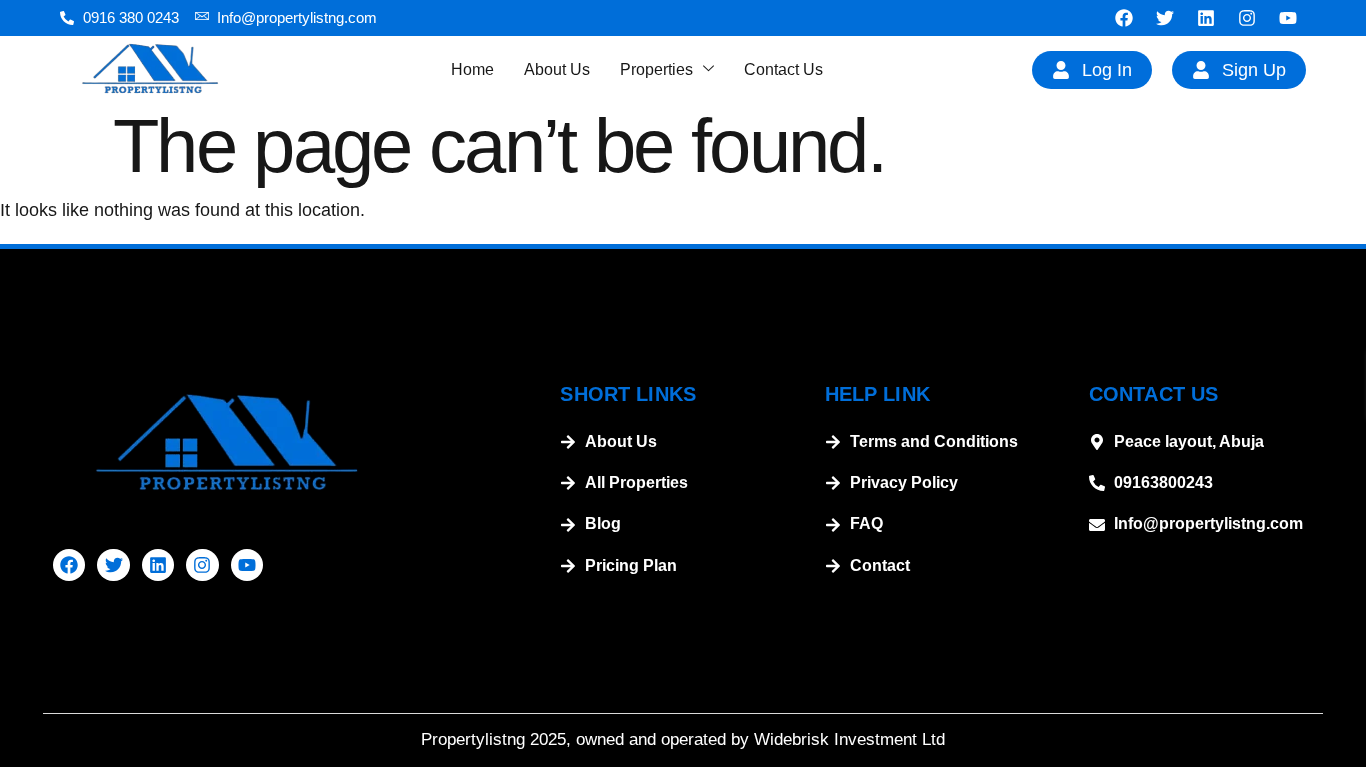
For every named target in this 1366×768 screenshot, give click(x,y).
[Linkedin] (1206, 18)
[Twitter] (1165, 18)
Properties (656, 69)
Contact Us (783, 69)
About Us (557, 69)
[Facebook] (1124, 18)
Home (472, 69)
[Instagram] (1247, 18)
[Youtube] (1288, 18)
